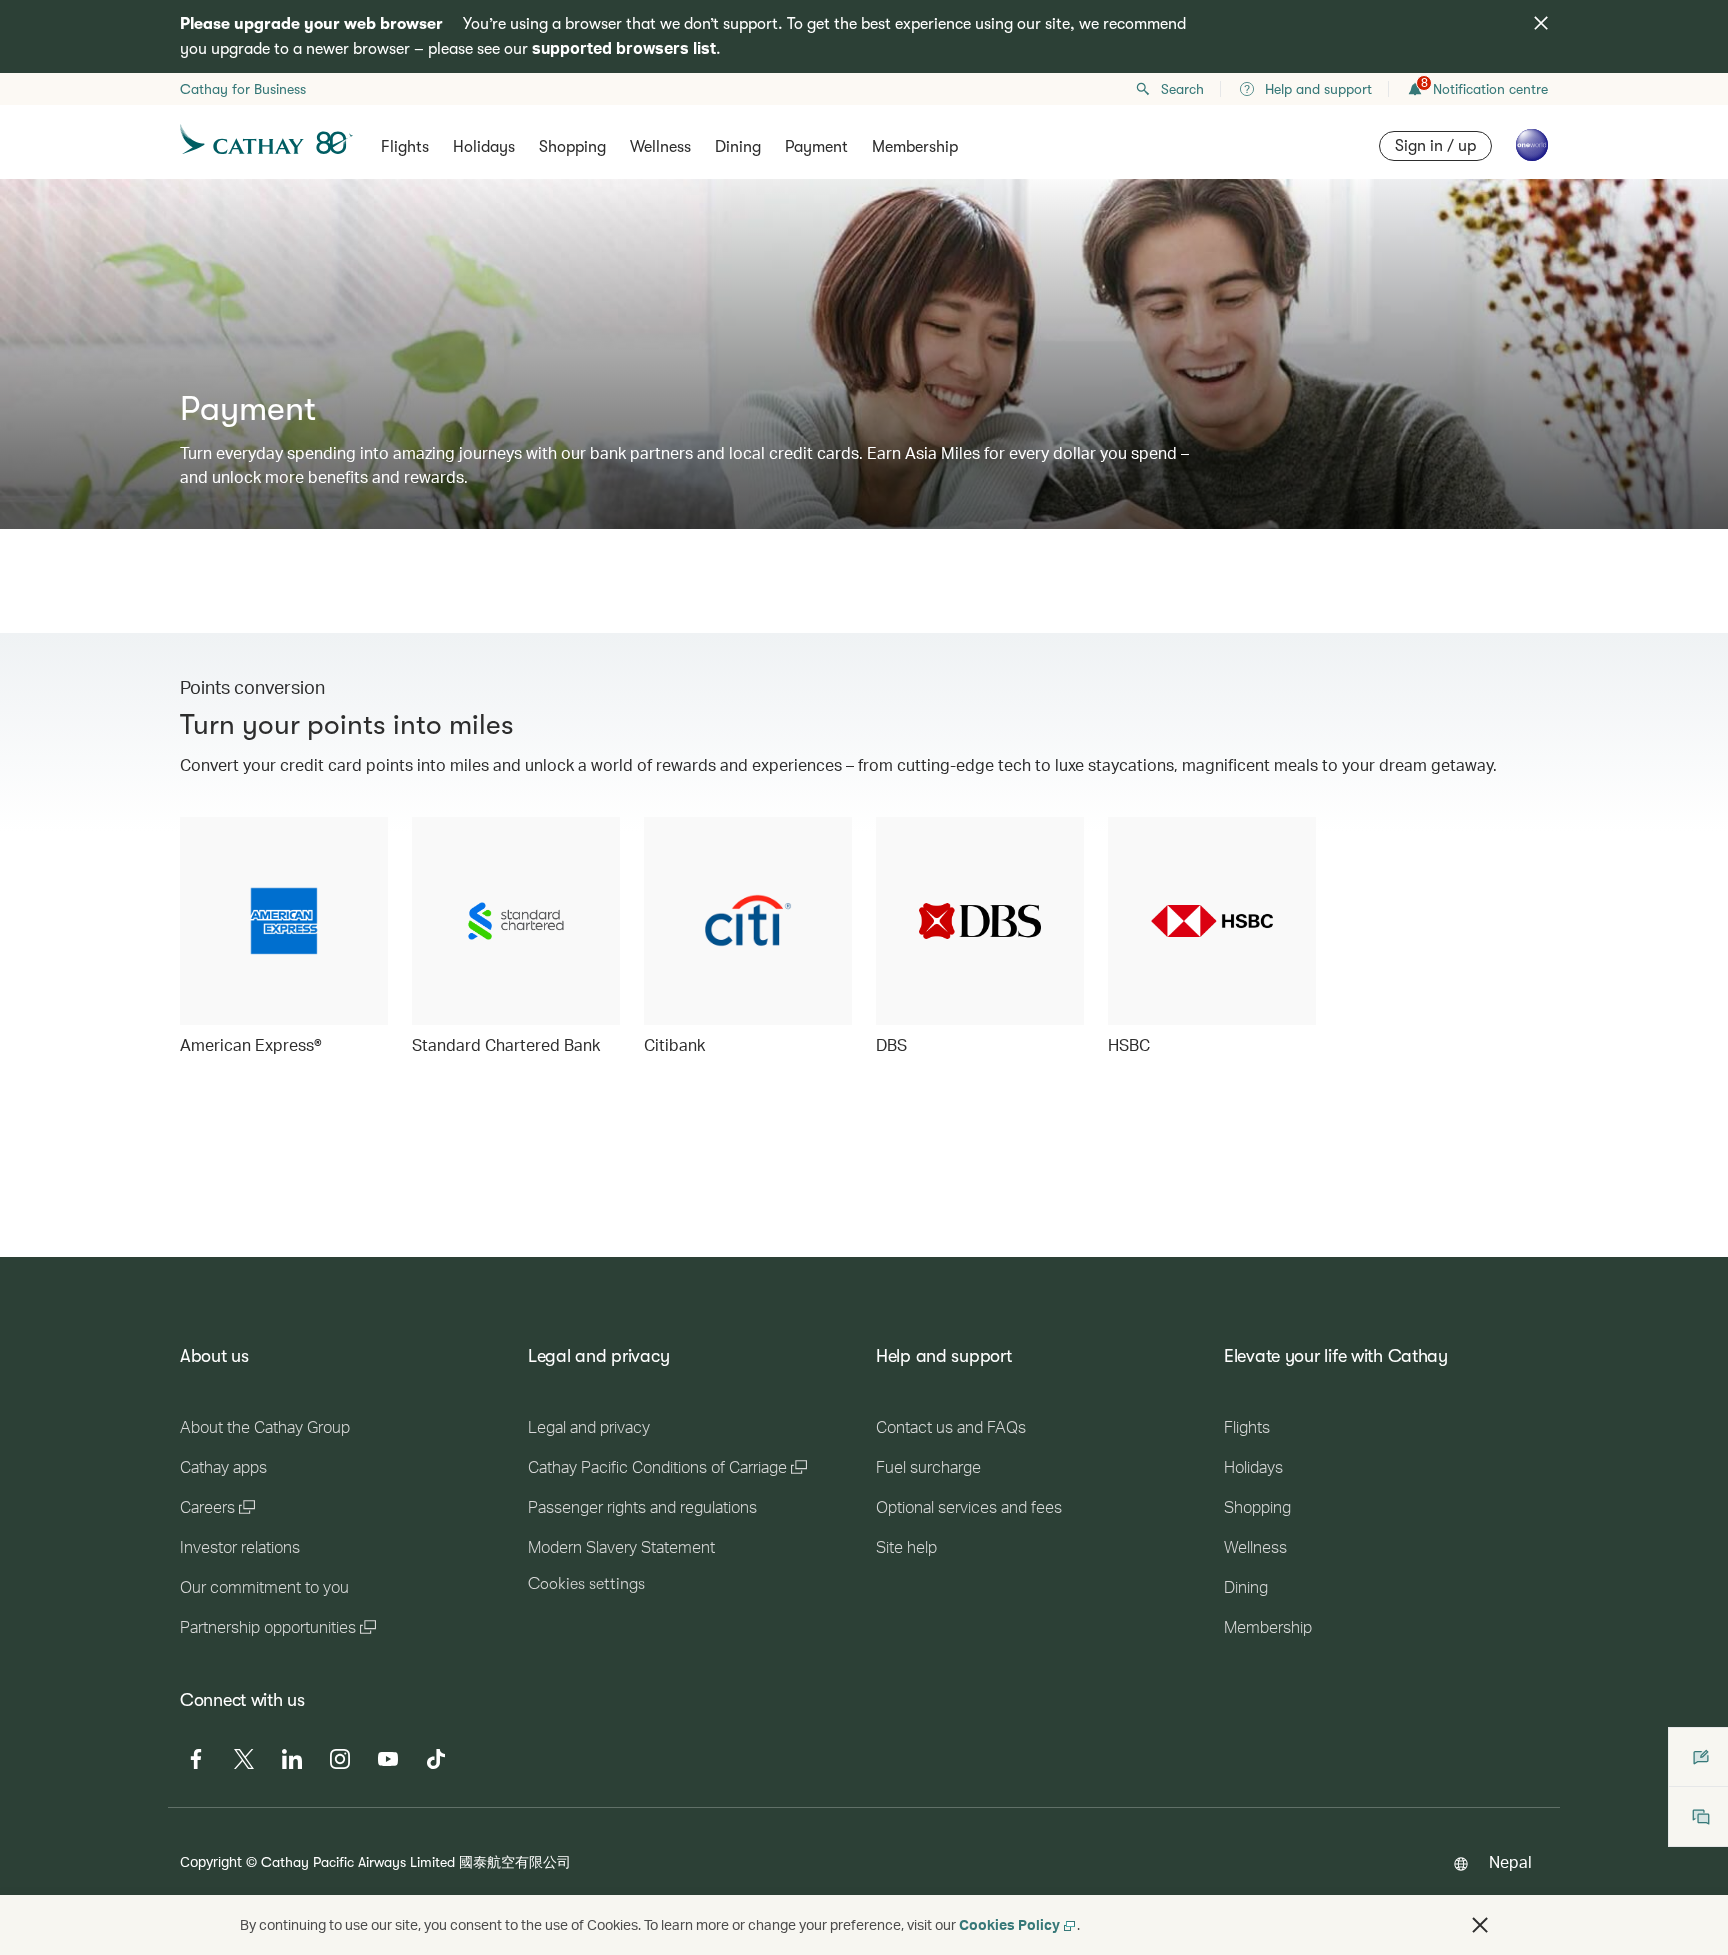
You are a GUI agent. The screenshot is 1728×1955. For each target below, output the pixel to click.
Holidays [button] (484, 147)
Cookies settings (586, 1584)
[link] (284, 937)
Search (1182, 89)
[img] (1541, 23)
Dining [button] (738, 147)
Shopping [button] (572, 147)
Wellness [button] (660, 147)
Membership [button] (915, 147)
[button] (1480, 1925)
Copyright (211, 1861)
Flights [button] (405, 147)
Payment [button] (816, 147)
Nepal (1510, 1861)
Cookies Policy (1009, 1924)
